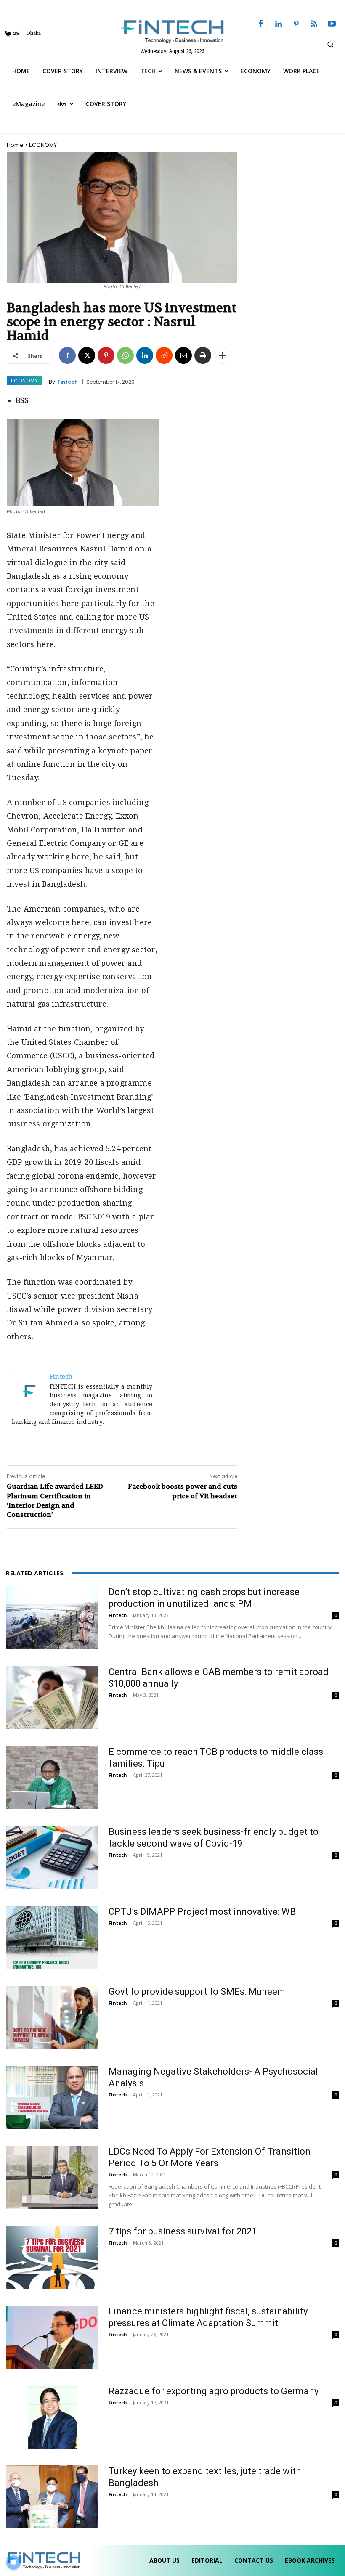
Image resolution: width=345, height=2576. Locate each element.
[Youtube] (332, 24)
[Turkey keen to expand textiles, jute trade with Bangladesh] (52, 2497)
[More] (223, 355)
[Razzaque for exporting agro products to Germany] (52, 2417)
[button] (330, 44)
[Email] (183, 355)
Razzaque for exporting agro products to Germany (214, 2391)
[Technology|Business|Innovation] (172, 31)
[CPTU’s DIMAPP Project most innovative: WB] (52, 1937)
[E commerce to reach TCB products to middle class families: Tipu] (52, 1778)
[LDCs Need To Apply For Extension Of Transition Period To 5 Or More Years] (52, 2177)
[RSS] (314, 24)
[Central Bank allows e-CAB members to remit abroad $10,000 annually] (52, 1698)
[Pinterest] (296, 24)
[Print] (203, 355)
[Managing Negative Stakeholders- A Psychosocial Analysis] (52, 2097)
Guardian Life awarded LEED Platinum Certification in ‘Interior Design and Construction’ (55, 1500)
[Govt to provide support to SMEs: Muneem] (52, 2017)
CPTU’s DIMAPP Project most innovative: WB (202, 1912)
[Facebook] (261, 24)
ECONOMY (43, 145)
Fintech (68, 382)
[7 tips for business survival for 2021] (52, 2257)
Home (15, 145)
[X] (87, 355)
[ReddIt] (164, 355)
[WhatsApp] (125, 355)
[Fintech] (31, 1391)
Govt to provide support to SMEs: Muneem (197, 1992)
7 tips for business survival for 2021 (183, 2231)
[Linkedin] (279, 24)
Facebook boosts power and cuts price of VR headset (183, 1491)
